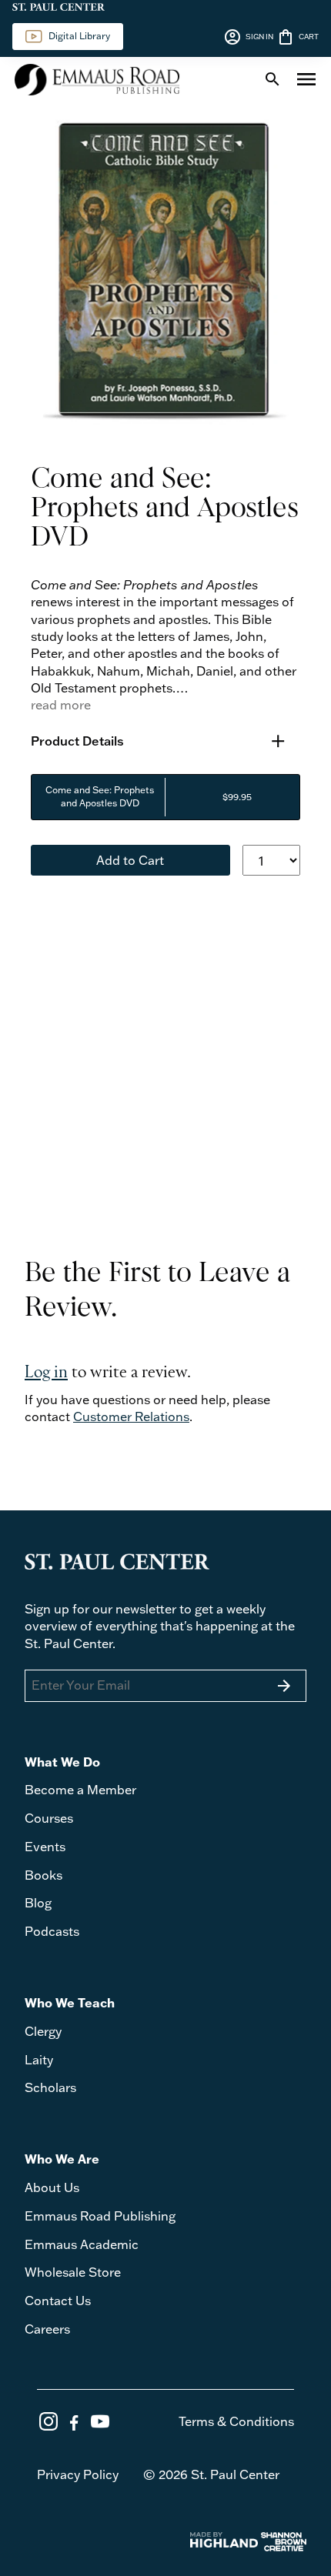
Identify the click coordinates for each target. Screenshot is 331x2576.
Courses (49, 1818)
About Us (52, 2187)
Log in (46, 1373)
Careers (47, 2329)
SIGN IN (248, 37)
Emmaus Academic (82, 2244)
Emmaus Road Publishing (100, 2216)
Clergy (43, 2031)
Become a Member (80, 1790)
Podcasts (52, 1931)
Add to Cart (130, 860)
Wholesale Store (73, 2272)
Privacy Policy (78, 2474)
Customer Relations (131, 1416)
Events (45, 1847)
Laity (39, 2060)
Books (43, 1875)
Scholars (50, 2087)
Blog (38, 1903)
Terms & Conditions (236, 2421)
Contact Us (58, 2301)
